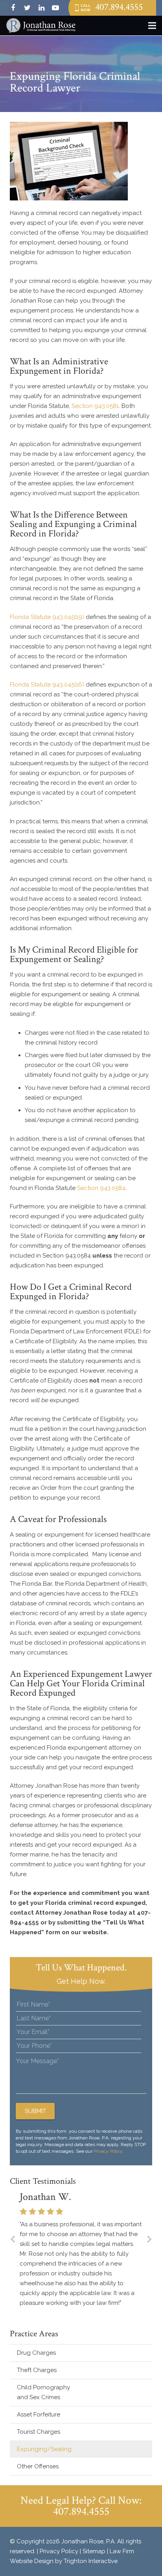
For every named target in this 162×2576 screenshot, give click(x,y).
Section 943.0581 (95, 406)
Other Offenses (38, 2466)
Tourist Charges (39, 2432)
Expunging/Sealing (44, 2449)
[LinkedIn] (41, 8)
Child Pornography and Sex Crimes (43, 2392)
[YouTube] (55, 8)
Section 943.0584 (101, 1188)
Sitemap (94, 2551)
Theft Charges (37, 2370)
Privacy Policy (108, 2151)
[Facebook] (13, 8)
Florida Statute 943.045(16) (47, 685)
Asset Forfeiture (39, 2414)
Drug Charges (36, 2353)
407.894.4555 (119, 7)
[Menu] (152, 26)
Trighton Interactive (91, 2561)
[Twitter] (27, 8)
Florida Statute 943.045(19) (47, 617)
